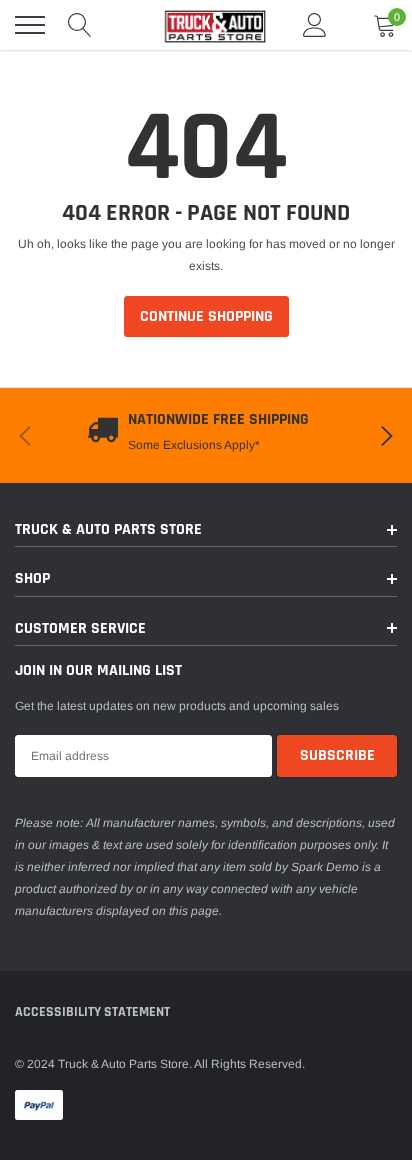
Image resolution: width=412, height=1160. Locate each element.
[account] (315, 25)
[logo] (206, 25)
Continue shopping (206, 316)
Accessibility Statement (92, 1012)
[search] (80, 25)
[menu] (30, 25)
